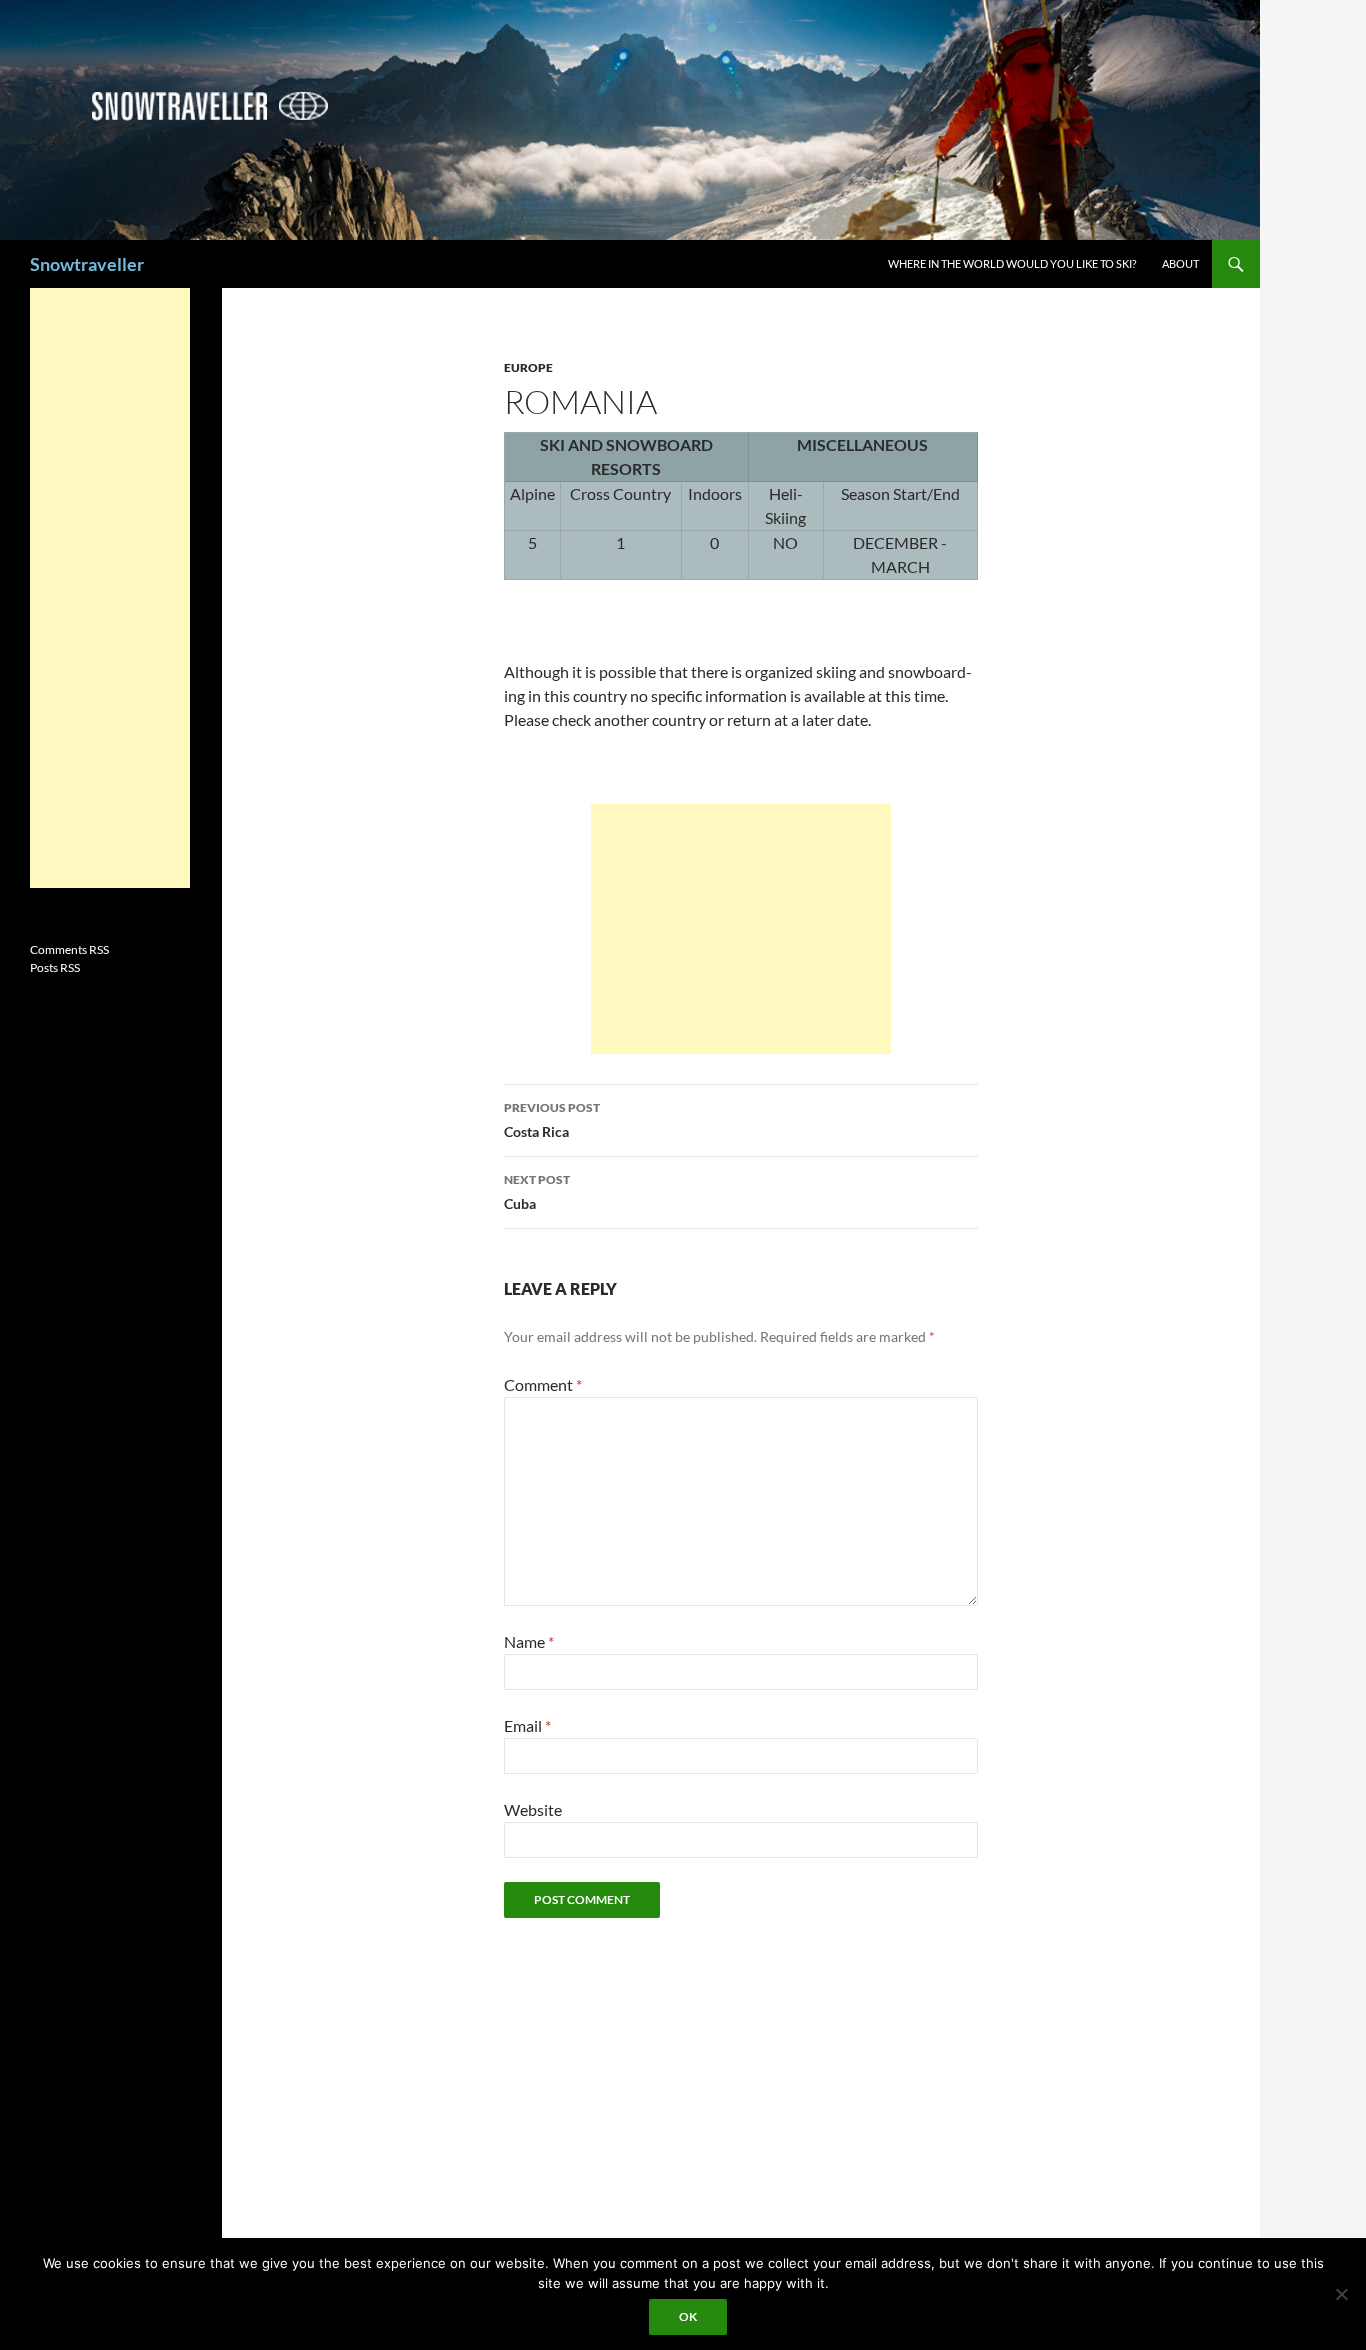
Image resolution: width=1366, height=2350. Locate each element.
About (1180, 263)
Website (533, 1809)
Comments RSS (69, 949)
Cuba (537, 1192)
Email (527, 1725)
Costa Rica (552, 1120)
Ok (688, 2316)
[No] (1341, 2294)
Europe (528, 367)
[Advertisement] (741, 929)
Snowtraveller (87, 264)
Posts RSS (55, 967)
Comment (543, 1384)
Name (529, 1641)
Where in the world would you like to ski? (1012, 263)
